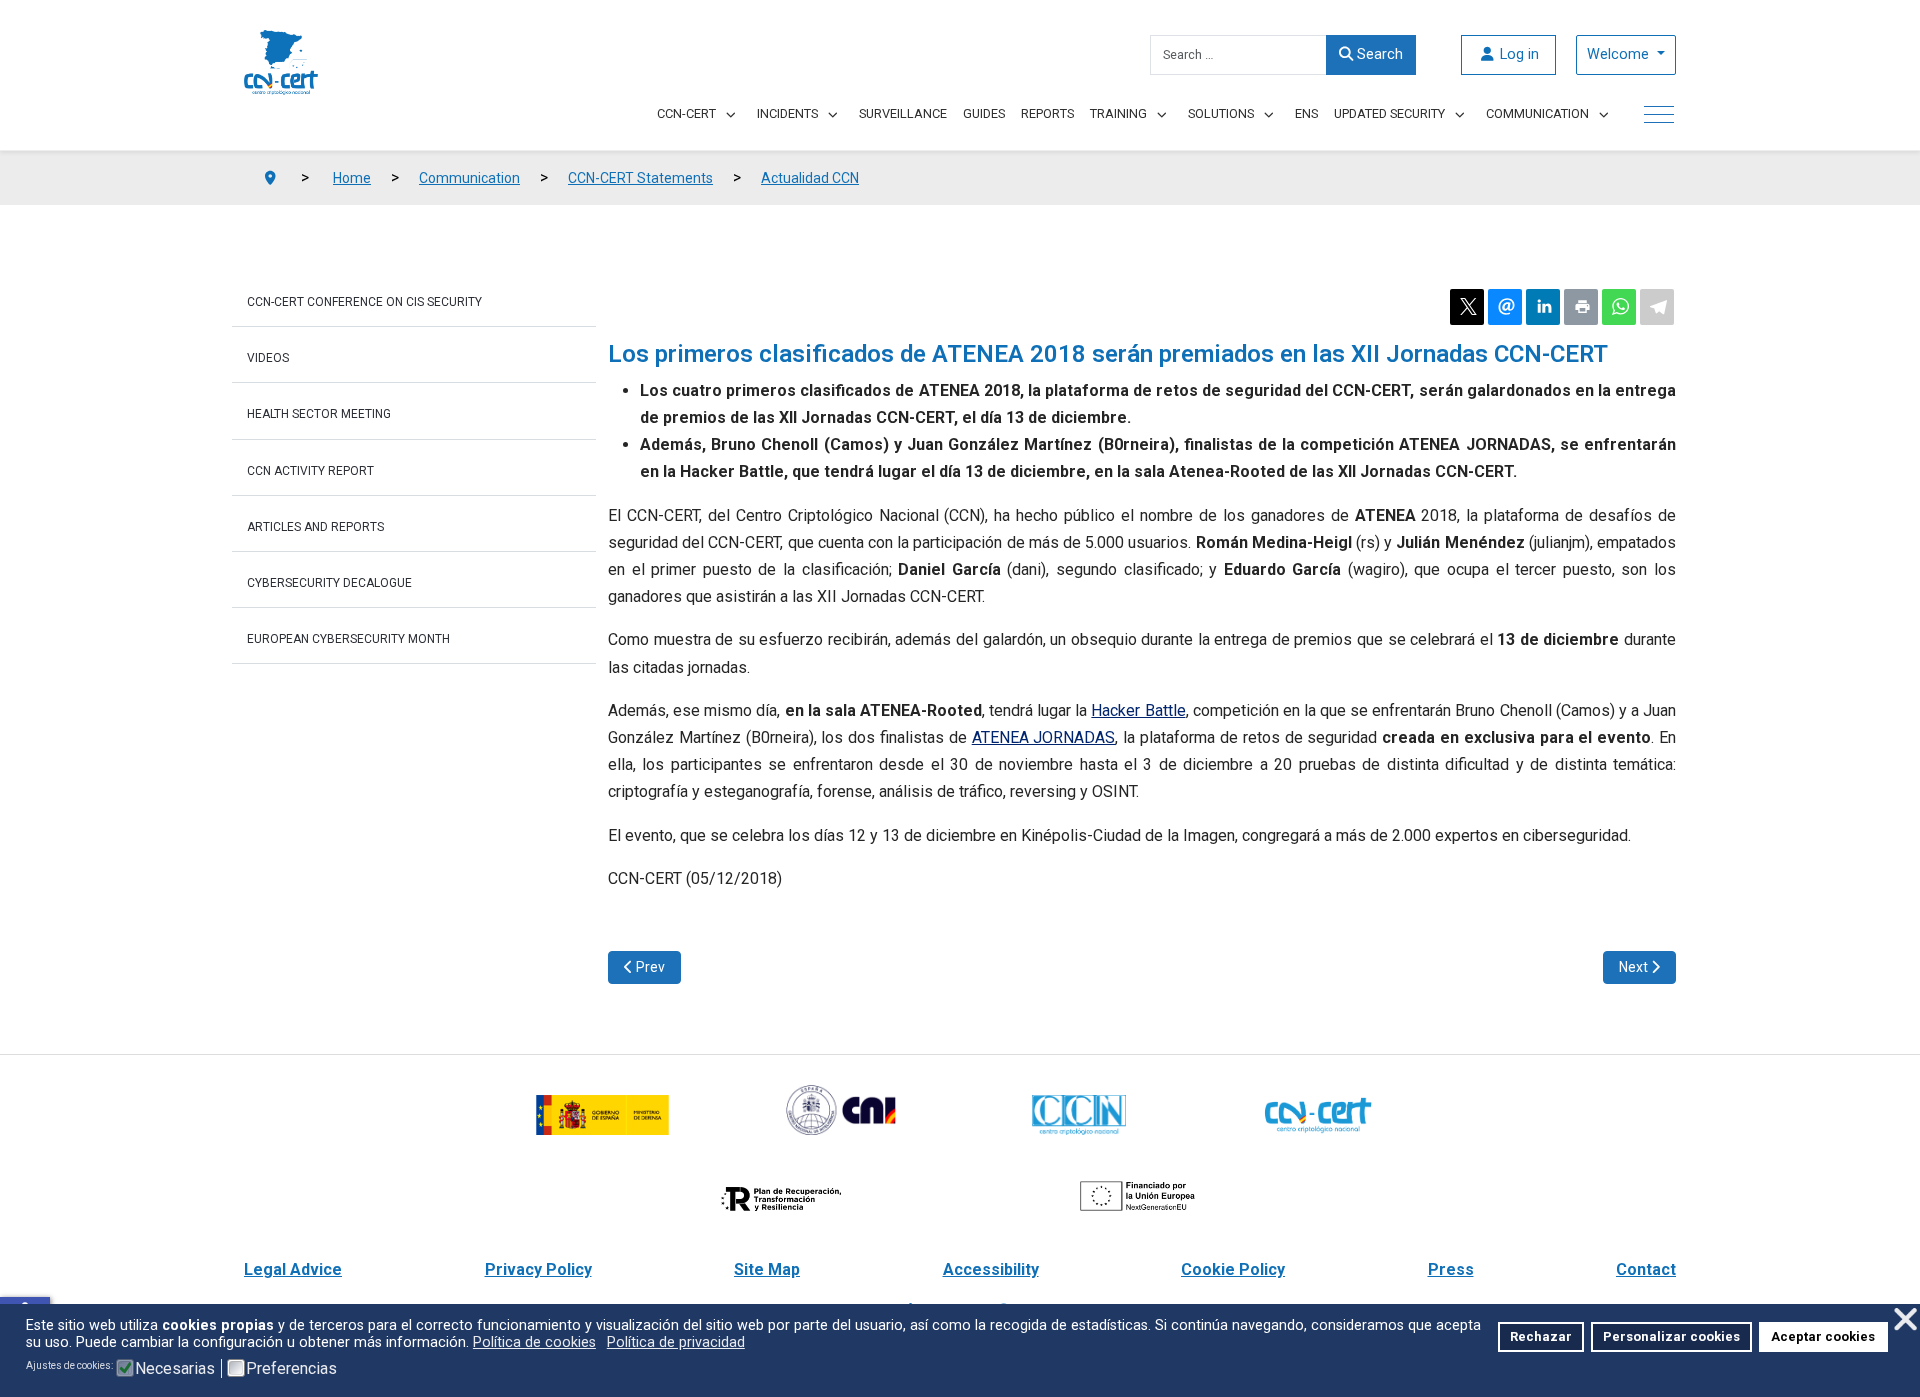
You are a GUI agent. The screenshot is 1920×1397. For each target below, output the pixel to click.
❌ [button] (1905, 1319)
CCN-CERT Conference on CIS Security (364, 302)
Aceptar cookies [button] (1823, 1336)
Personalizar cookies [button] (1671, 1336)
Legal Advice (293, 1269)
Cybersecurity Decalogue (329, 583)
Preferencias (291, 1369)
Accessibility (991, 1269)
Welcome (1620, 54)
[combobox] (1238, 55)
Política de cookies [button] (534, 1342)
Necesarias (175, 1369)
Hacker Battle (1138, 710)
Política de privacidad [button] (676, 1342)
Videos (268, 358)
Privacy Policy (538, 1269)
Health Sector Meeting (319, 414)
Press (1451, 1269)
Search (1378, 54)
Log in (1517, 54)
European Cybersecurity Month (348, 639)
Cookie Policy (1233, 1269)
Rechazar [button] (1541, 1336)
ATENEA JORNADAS (1044, 737)
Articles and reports (315, 527)
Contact (1646, 1269)
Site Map (767, 1269)
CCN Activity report (310, 471)
